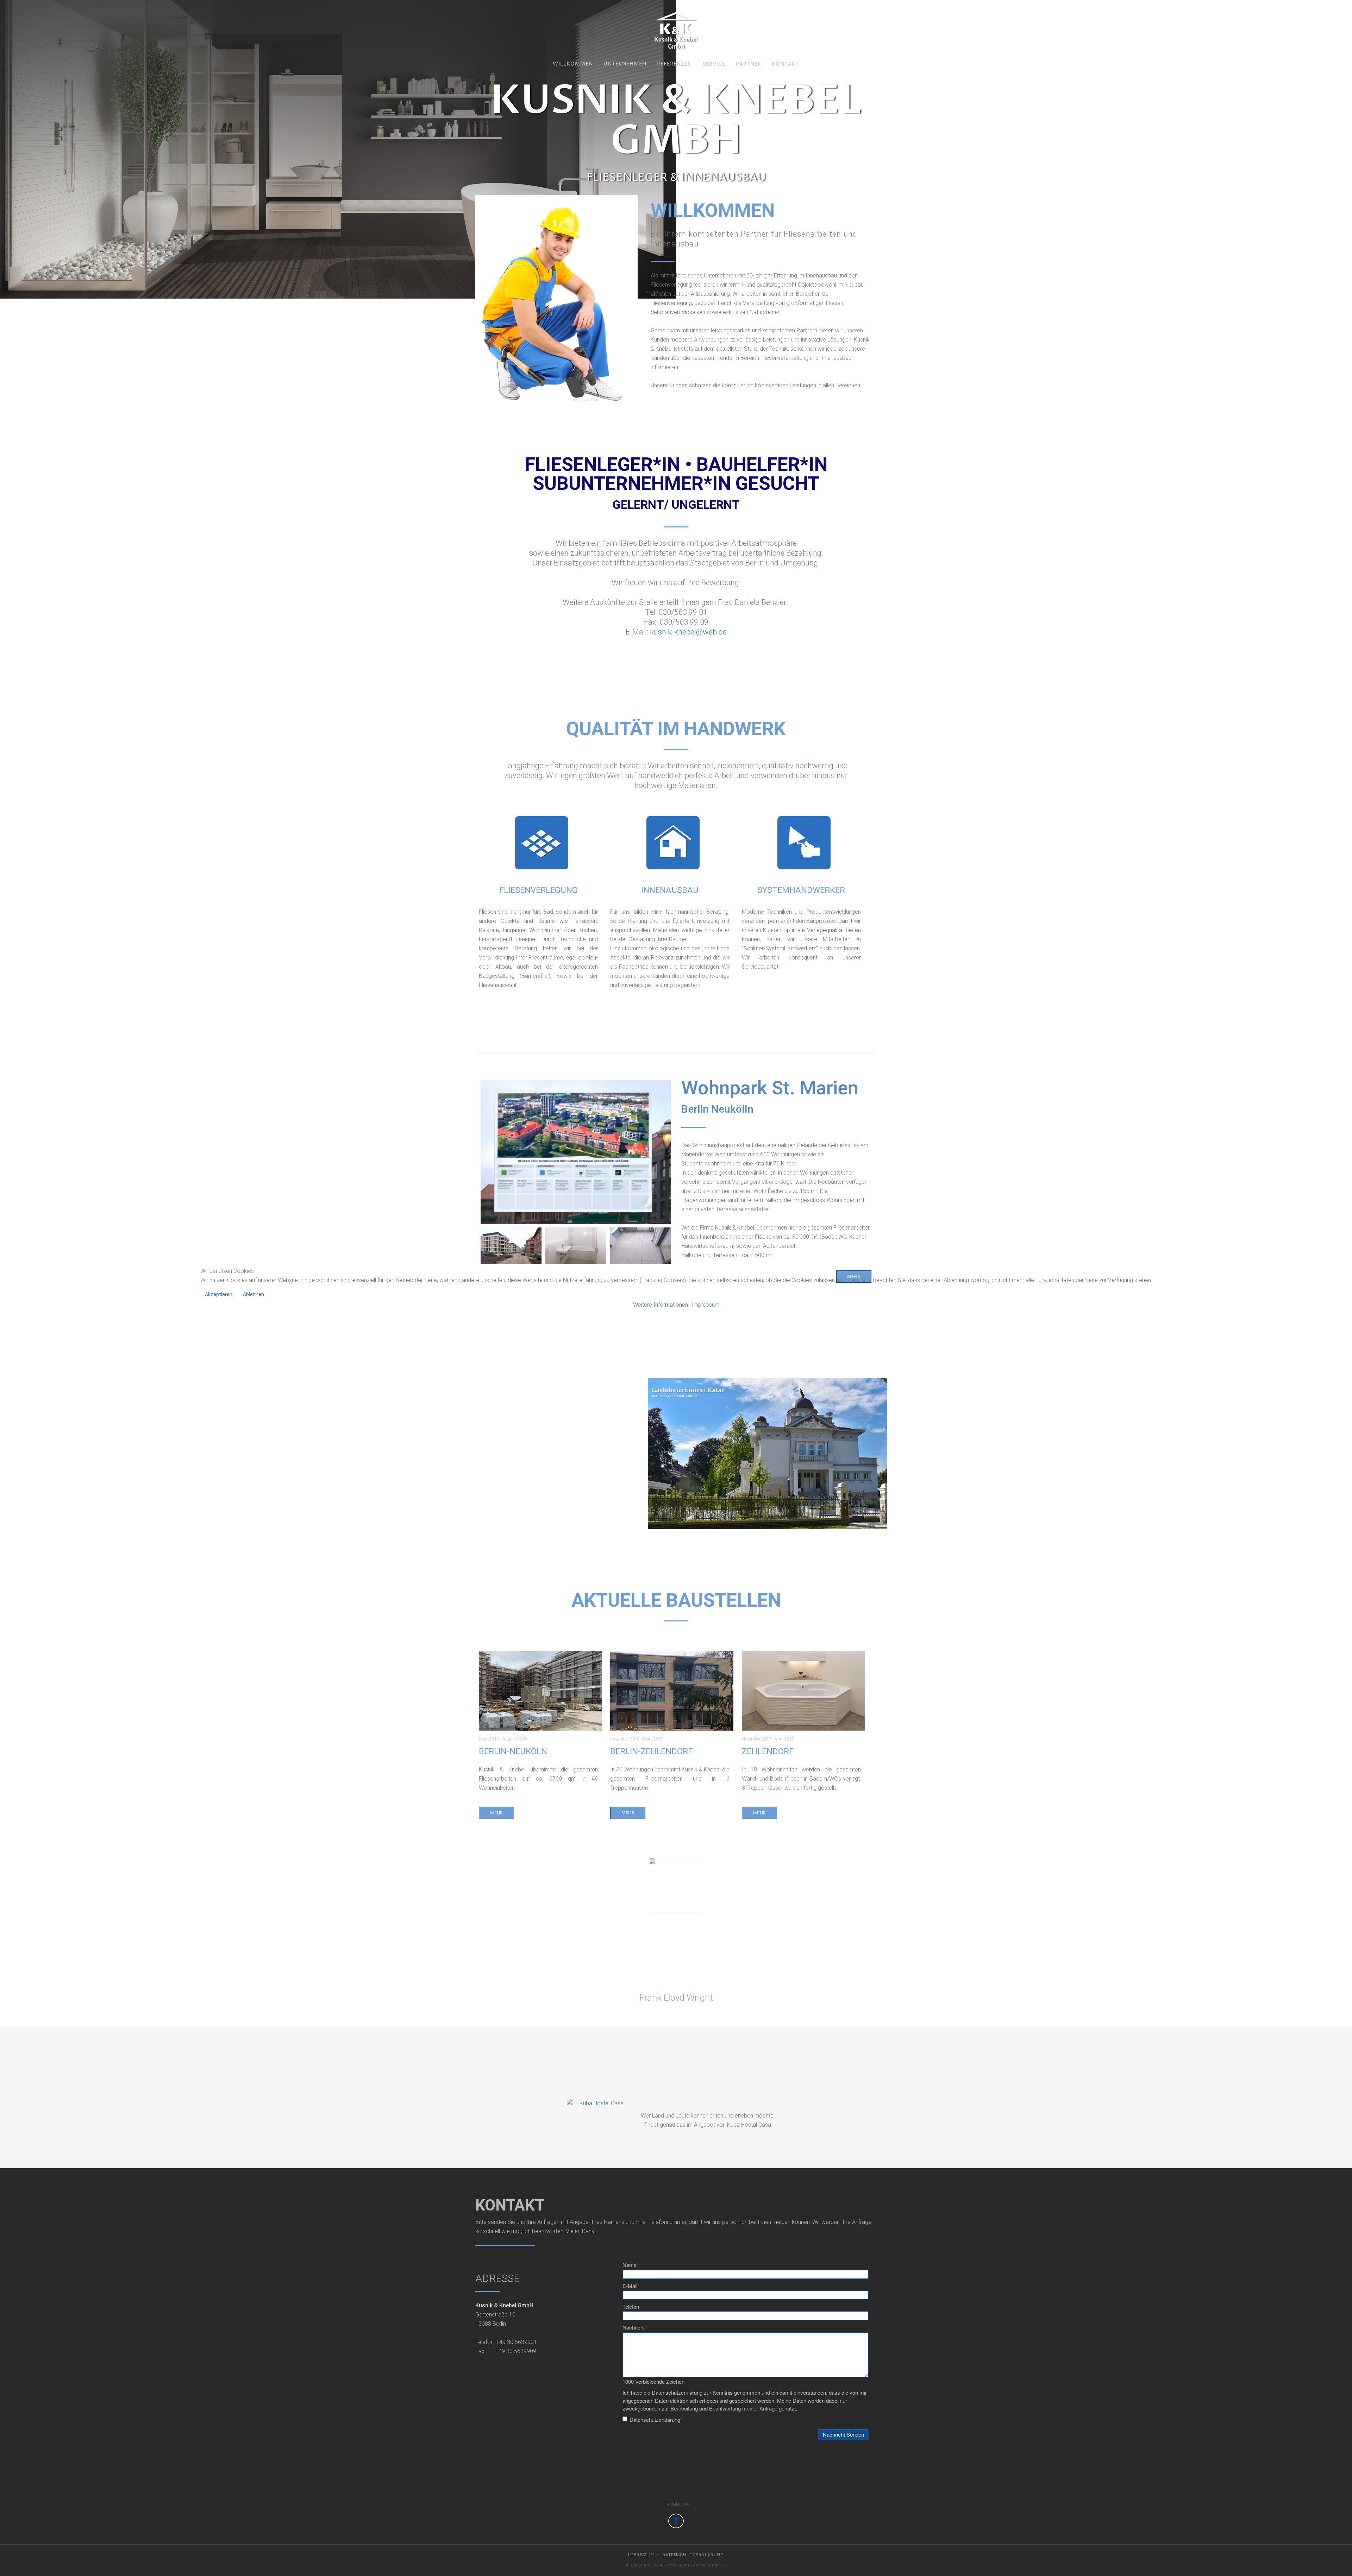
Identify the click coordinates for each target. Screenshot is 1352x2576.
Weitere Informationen (661, 1305)
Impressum (706, 1305)
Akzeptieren (219, 1294)
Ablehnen (254, 1294)
